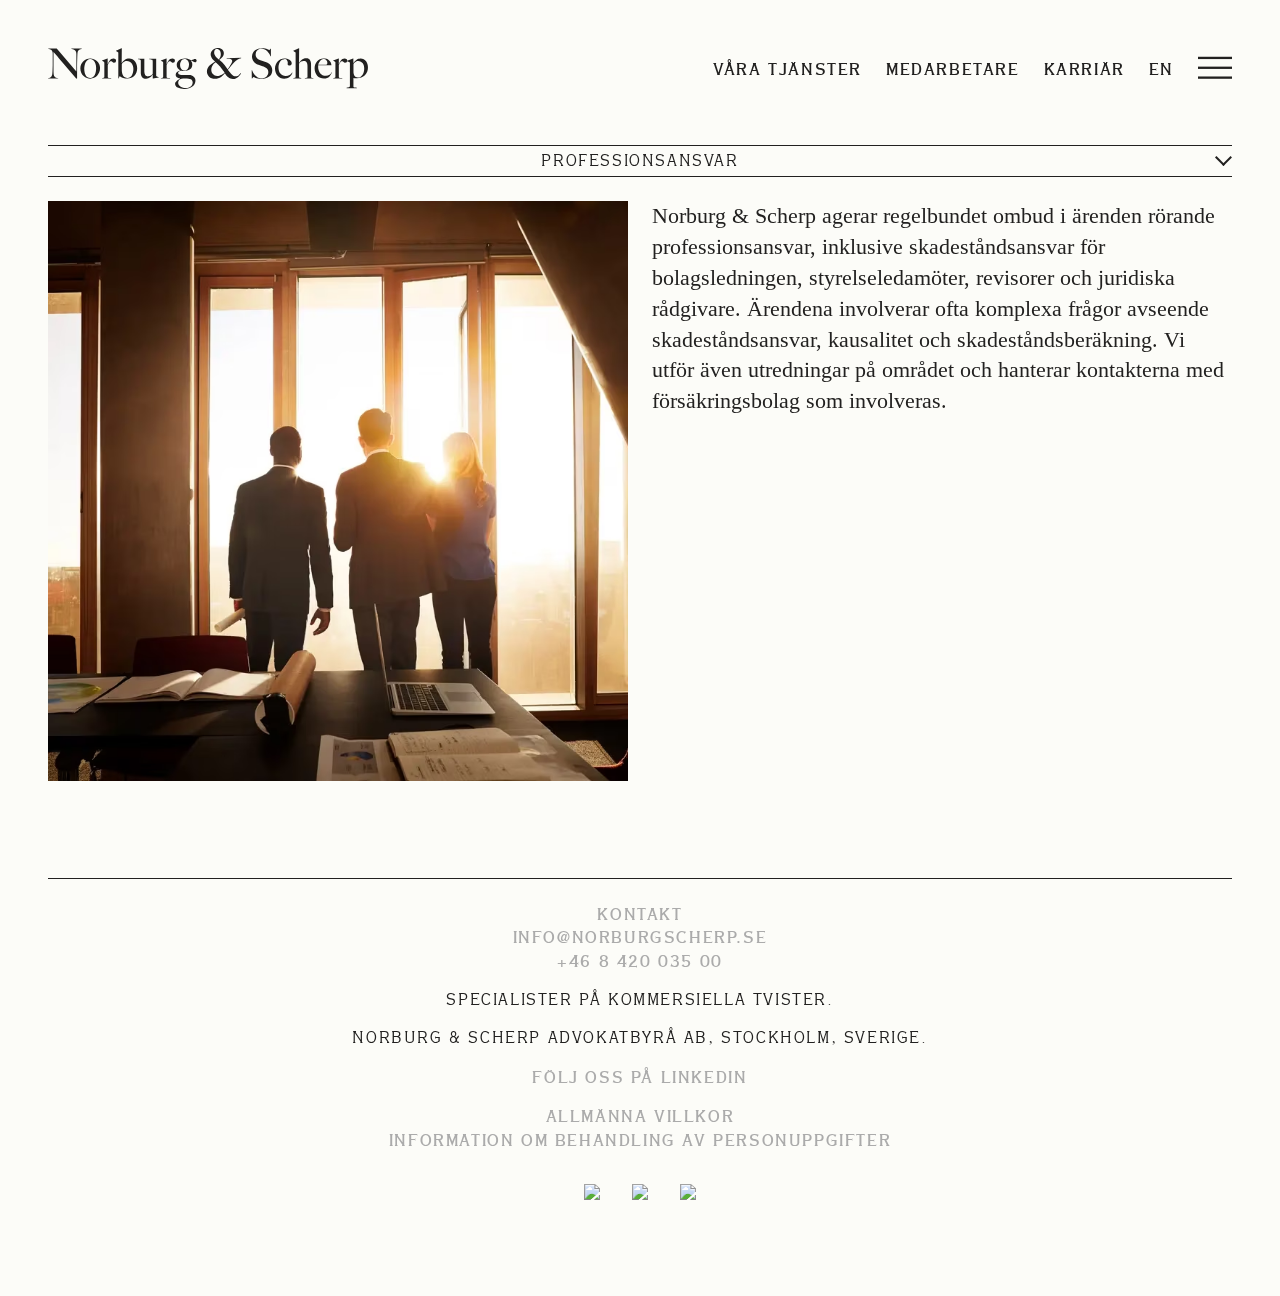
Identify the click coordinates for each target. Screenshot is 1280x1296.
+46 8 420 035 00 (640, 961)
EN (1161, 69)
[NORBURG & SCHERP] (208, 68)
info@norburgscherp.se (640, 937)
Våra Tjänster (787, 69)
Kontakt (639, 914)
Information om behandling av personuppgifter (640, 1140)
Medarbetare (953, 69)
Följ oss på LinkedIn (639, 1077)
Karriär (1084, 69)
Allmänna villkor (640, 1116)
